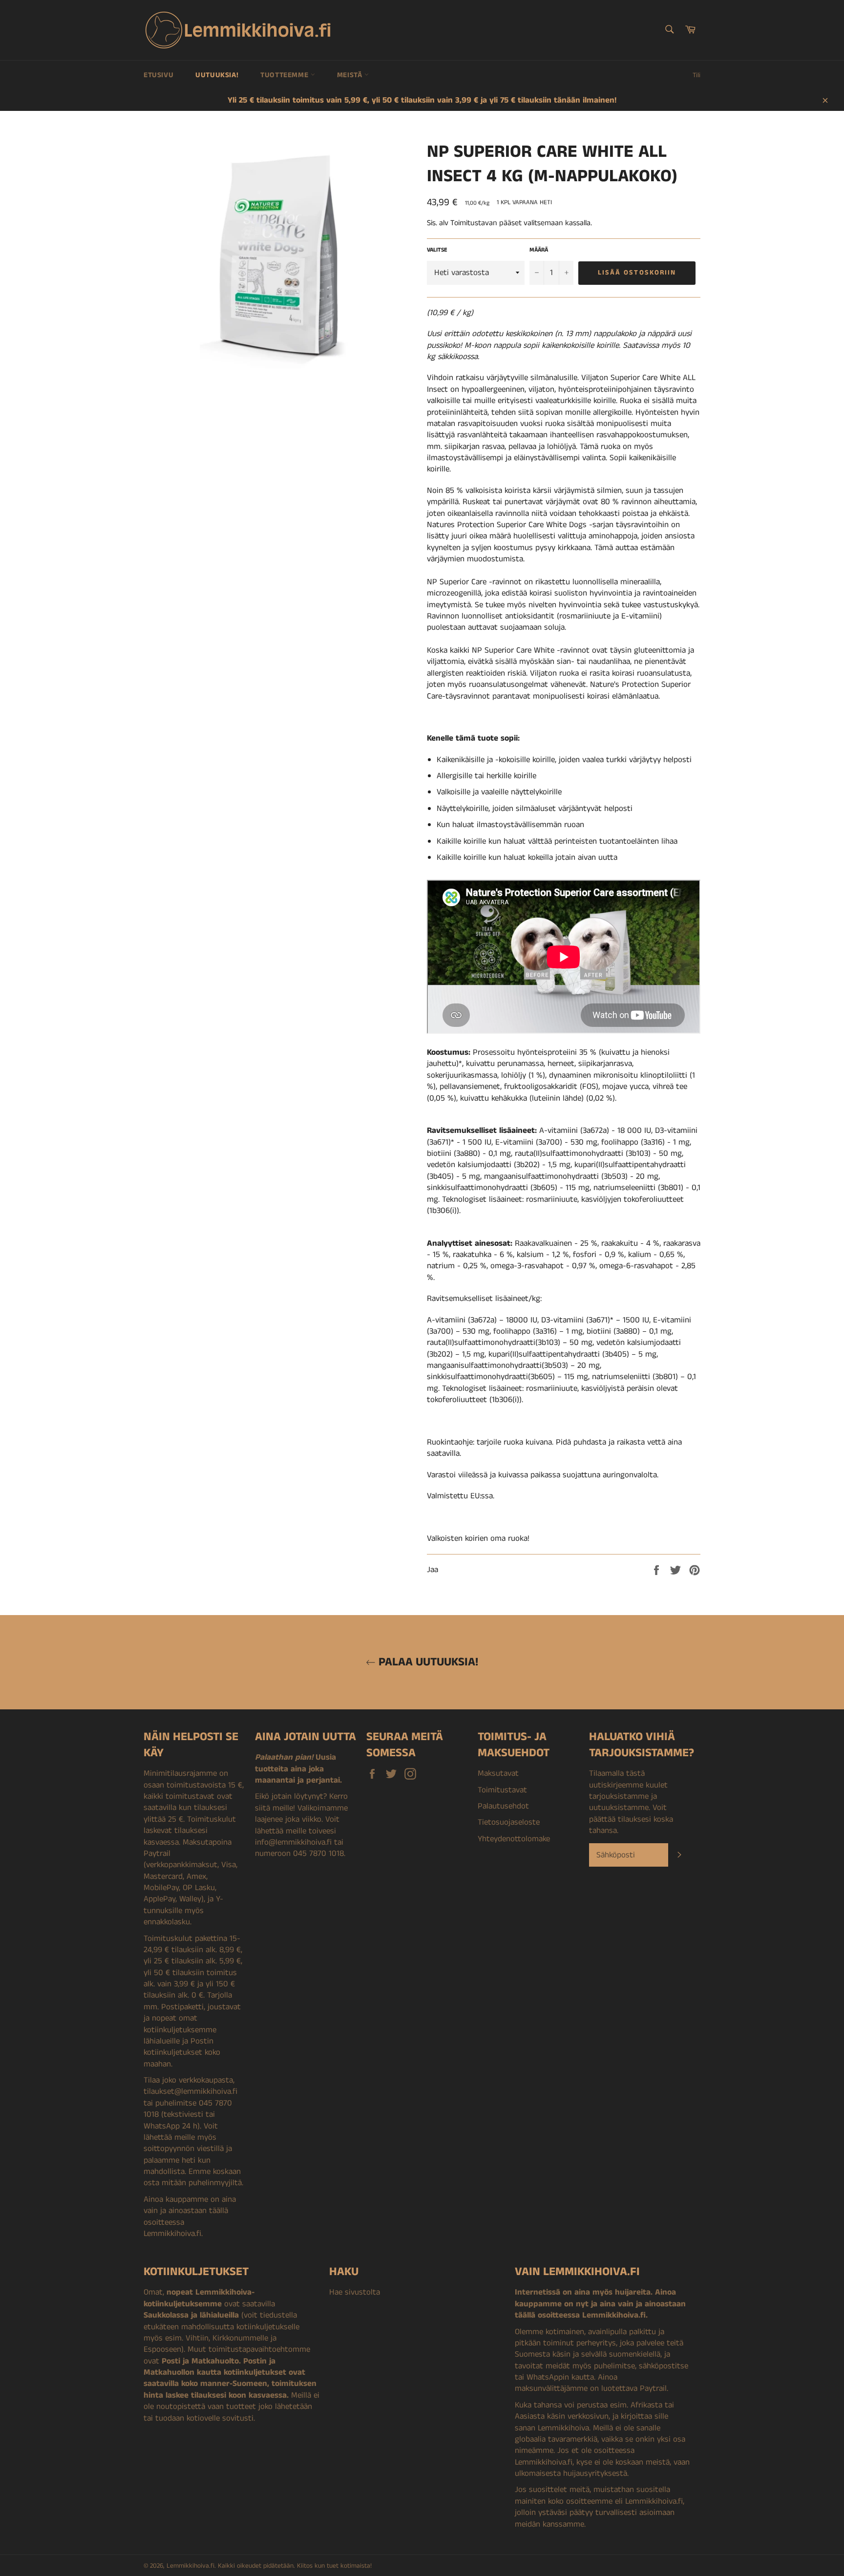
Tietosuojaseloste (509, 1822)
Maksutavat (498, 1773)
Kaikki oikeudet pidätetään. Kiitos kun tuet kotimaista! (295, 2566)
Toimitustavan (474, 223)
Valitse (437, 250)
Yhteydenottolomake (514, 1839)
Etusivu (158, 75)
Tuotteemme (285, 75)
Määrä (539, 250)
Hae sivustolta (355, 2292)
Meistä (351, 75)
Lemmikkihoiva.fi (190, 2566)
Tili (696, 75)
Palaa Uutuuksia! (427, 1662)
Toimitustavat (502, 1790)
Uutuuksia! (217, 75)
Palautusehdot (503, 1806)
